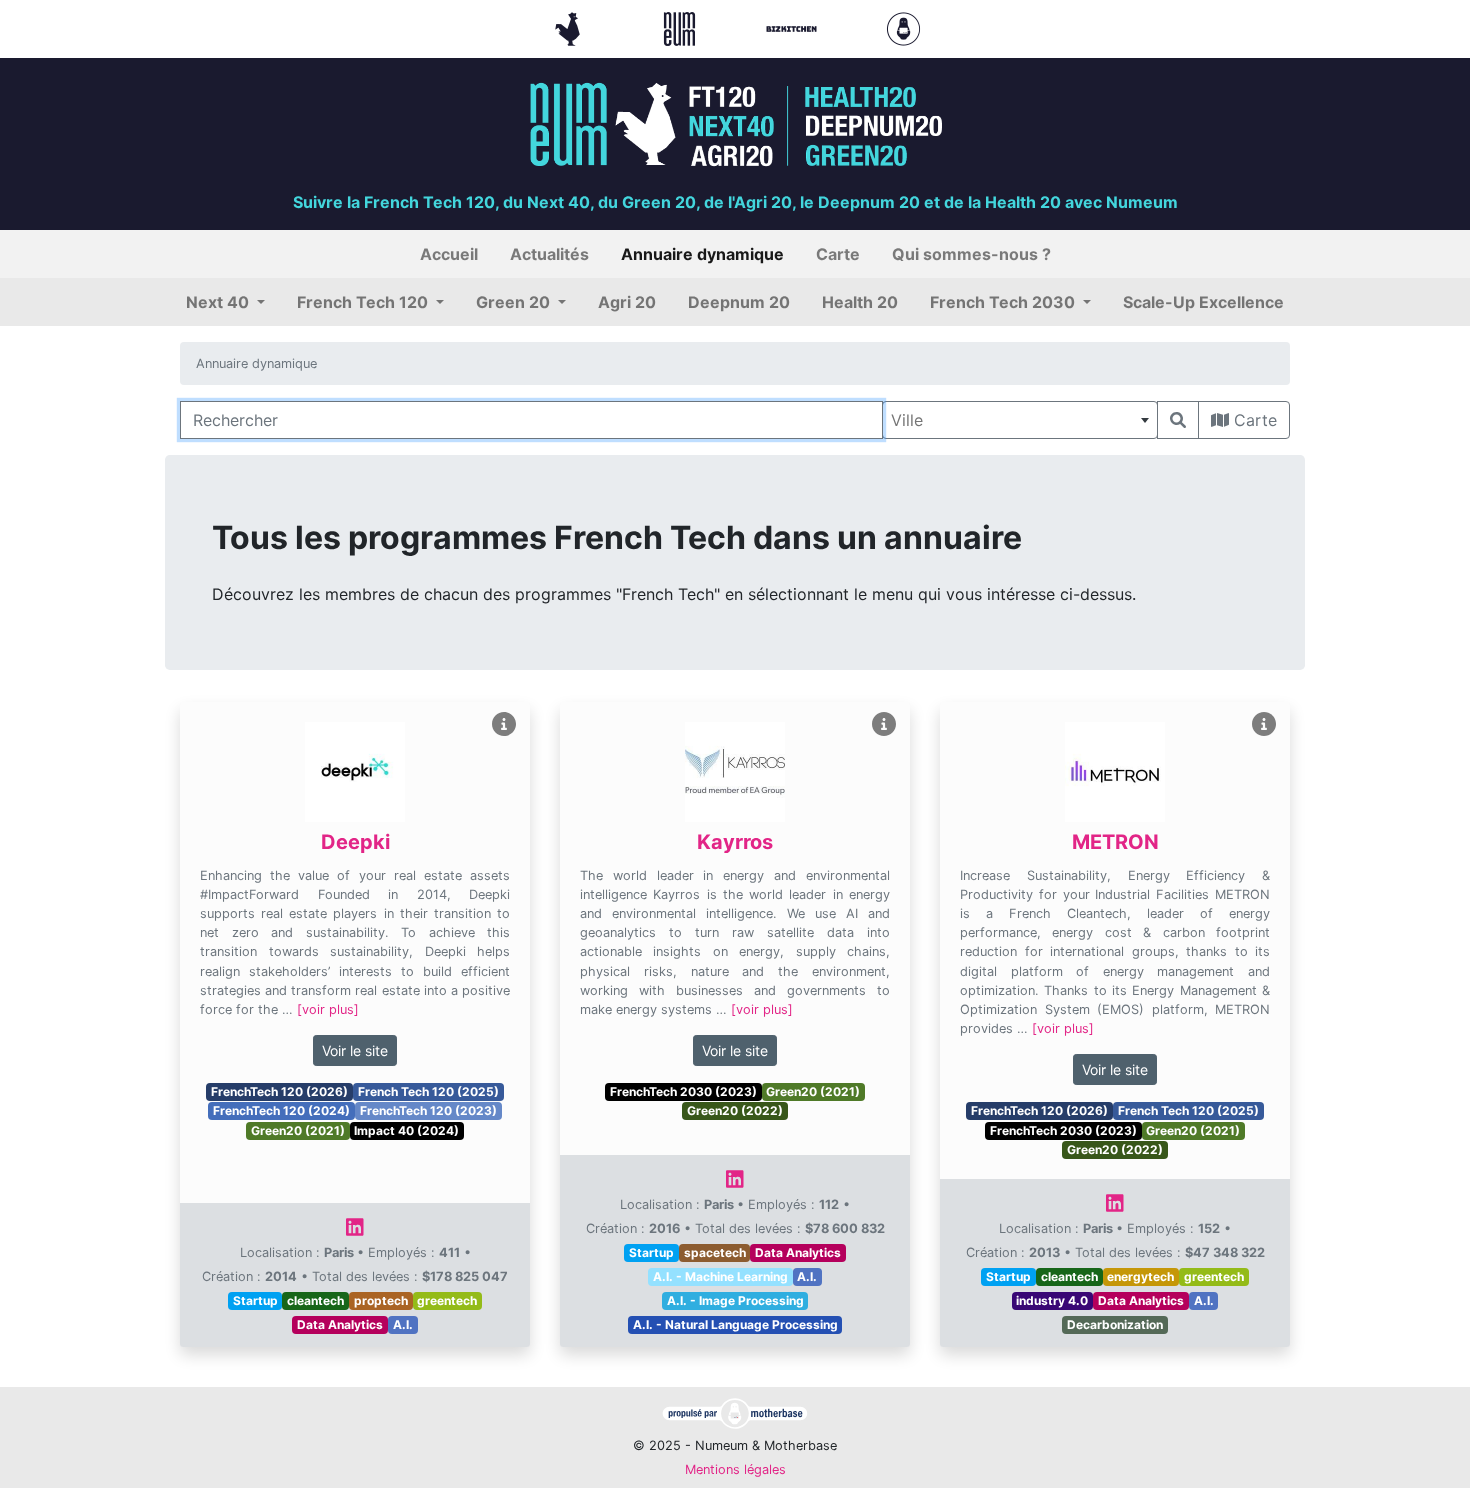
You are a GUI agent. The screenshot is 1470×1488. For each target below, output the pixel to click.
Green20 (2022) (735, 1110)
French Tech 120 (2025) (428, 1091)
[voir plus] (328, 1009)
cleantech (315, 1300)
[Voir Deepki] (504, 724)
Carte (1253, 420)
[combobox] (1020, 420)
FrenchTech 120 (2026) (279, 1091)
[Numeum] (682, 27)
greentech (447, 1300)
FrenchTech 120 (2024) (281, 1110)
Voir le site (355, 1050)
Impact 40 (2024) (406, 1130)
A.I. (403, 1324)
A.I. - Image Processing (735, 1300)
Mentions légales (735, 1469)
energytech (1140, 1276)
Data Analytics (340, 1324)
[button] (225, 302)
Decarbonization (1115, 1324)
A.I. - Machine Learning (720, 1276)
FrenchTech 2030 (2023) (683, 1091)
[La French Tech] (570, 27)
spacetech (715, 1252)
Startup (255, 1300)
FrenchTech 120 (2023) (428, 1110)
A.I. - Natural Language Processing (735, 1324)
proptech (381, 1300)
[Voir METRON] (1264, 724)
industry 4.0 (1052, 1300)
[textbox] (1020, 420)
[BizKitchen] (794, 27)
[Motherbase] (903, 27)
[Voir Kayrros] (884, 724)
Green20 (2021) (298, 1130)
